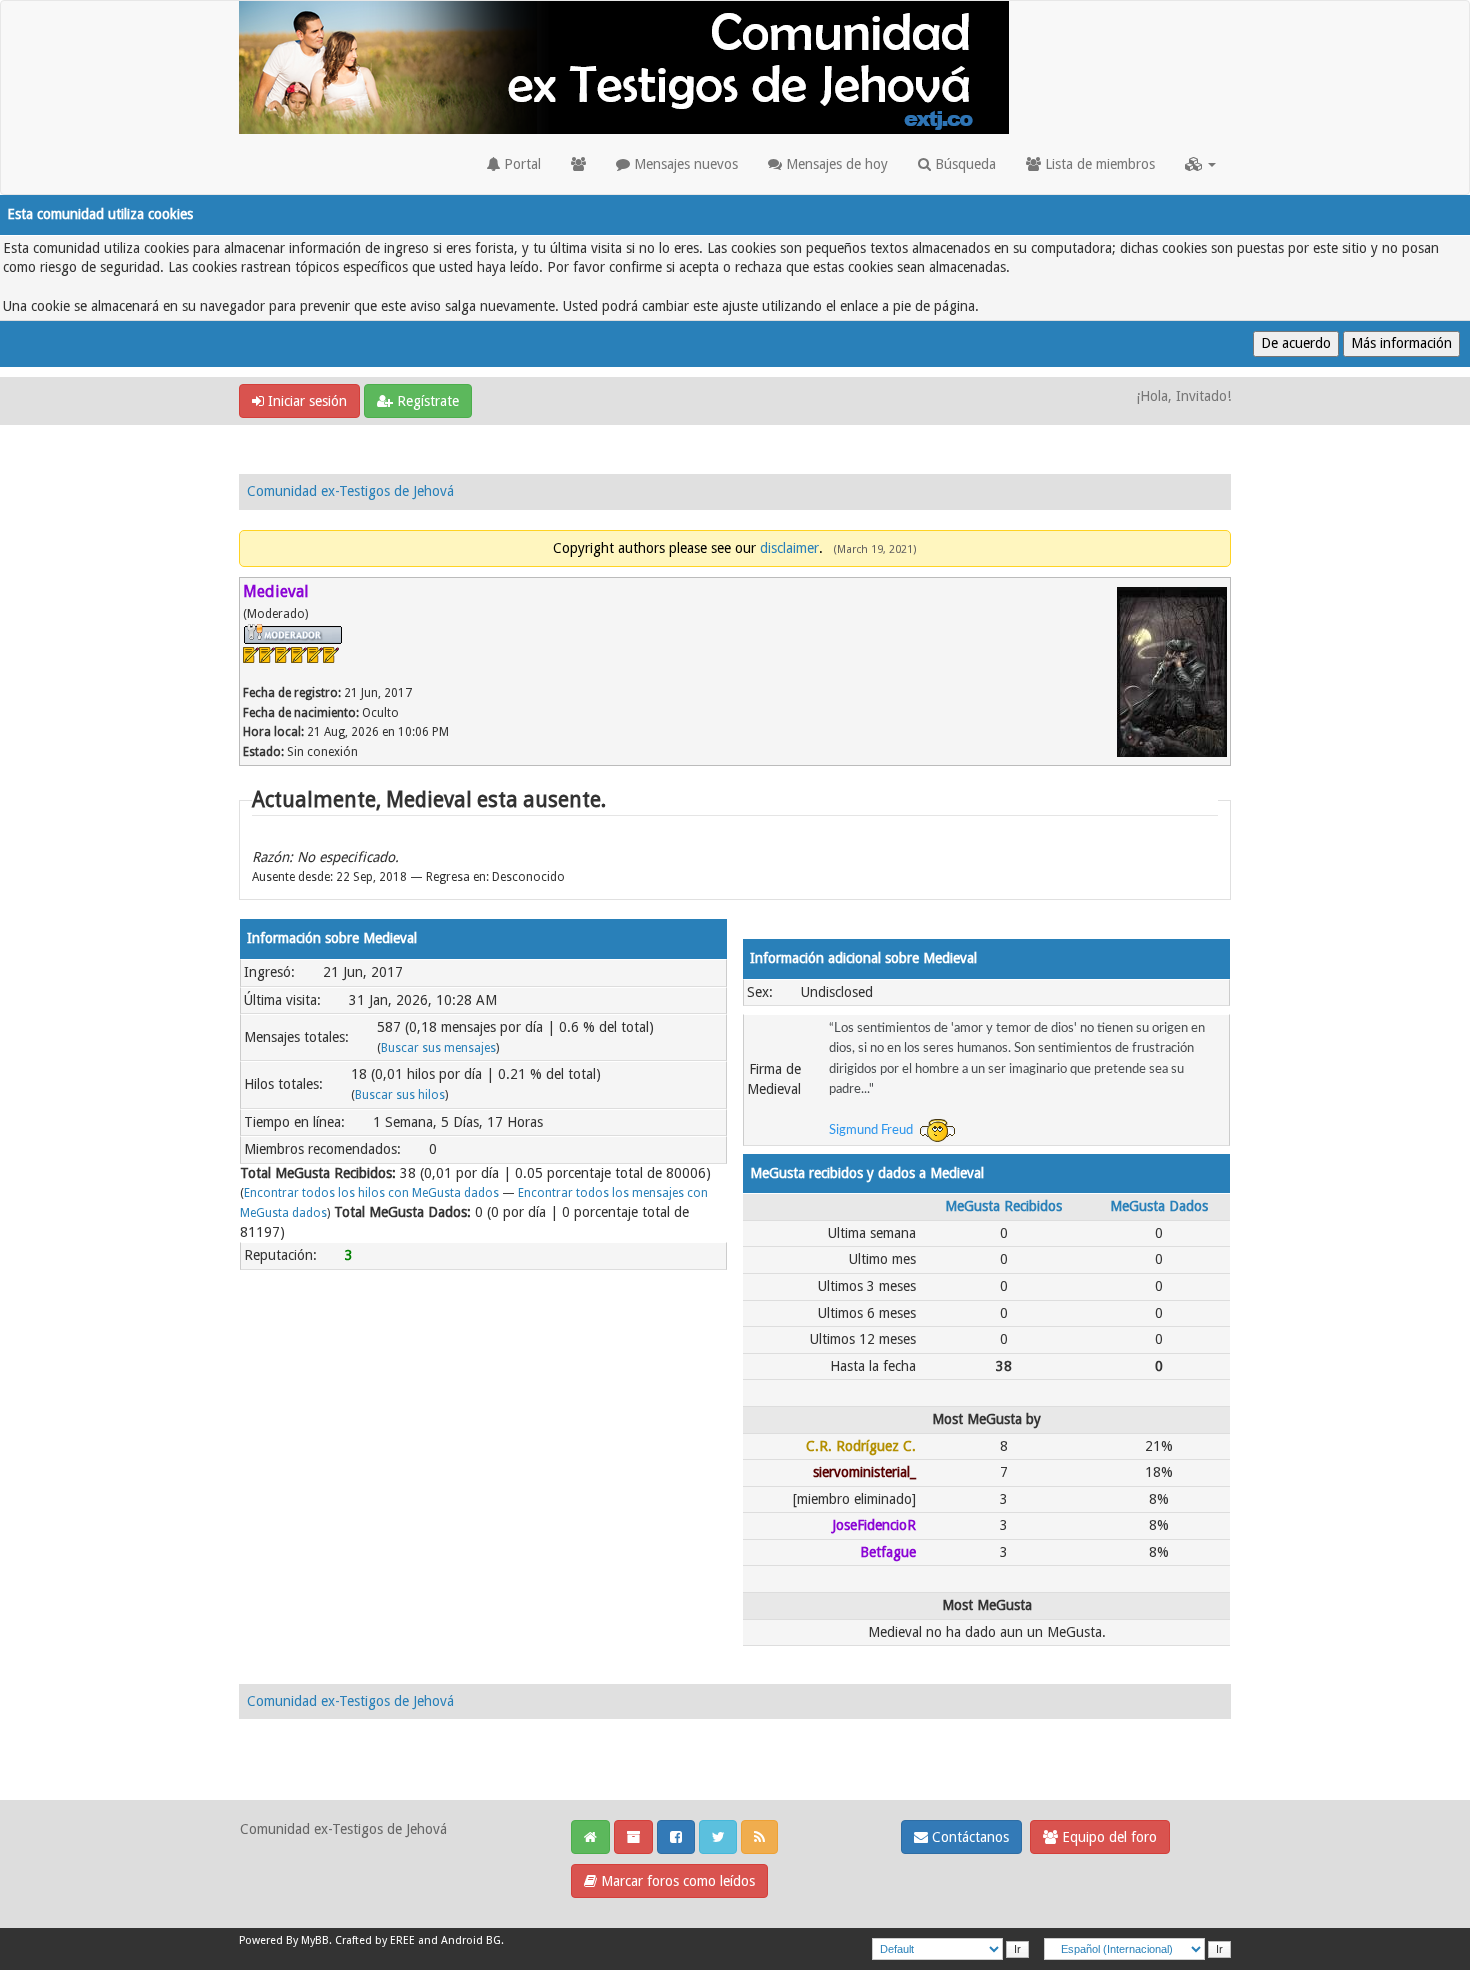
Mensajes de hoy (835, 164)
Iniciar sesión (305, 401)
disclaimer (789, 548)
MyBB (315, 1940)
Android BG (471, 1940)
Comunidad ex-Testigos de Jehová (350, 491)
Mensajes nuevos (684, 164)
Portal (520, 164)
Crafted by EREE (375, 1940)
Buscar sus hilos (400, 1095)
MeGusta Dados (1159, 1206)
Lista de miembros (1098, 164)
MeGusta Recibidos (1003, 1206)
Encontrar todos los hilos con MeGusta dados (371, 1193)
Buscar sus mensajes (438, 1048)
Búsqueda (963, 164)
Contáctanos (968, 1837)
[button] (1200, 164)
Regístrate (426, 401)
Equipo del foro (1107, 1837)
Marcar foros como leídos (676, 1881)
